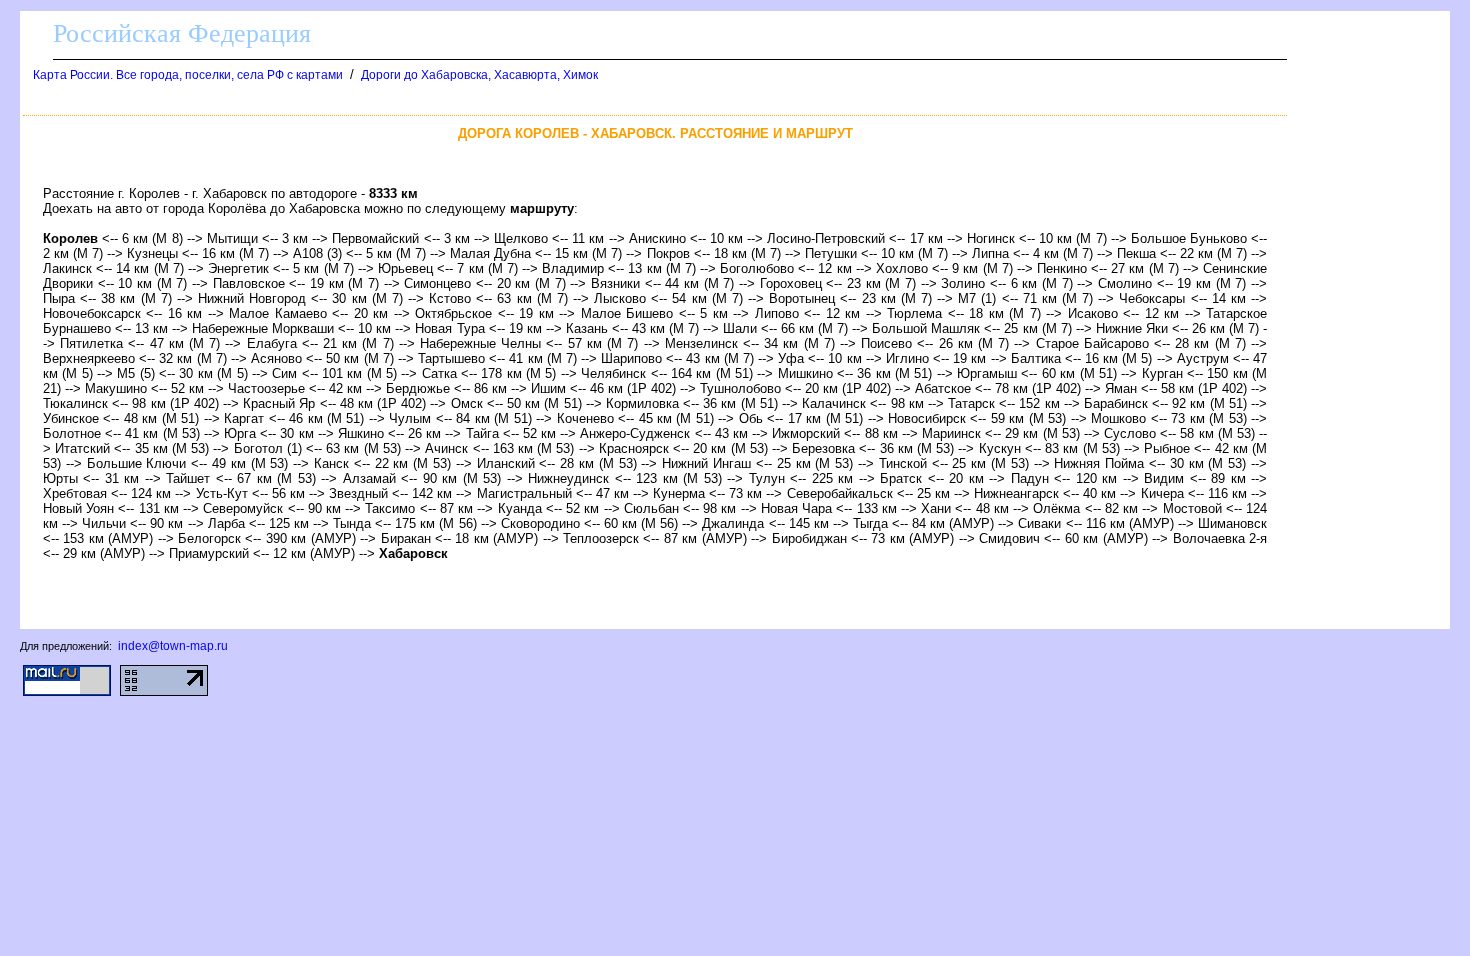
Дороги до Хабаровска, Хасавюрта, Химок (479, 75)
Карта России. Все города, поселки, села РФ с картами (188, 75)
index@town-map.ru (173, 646)
